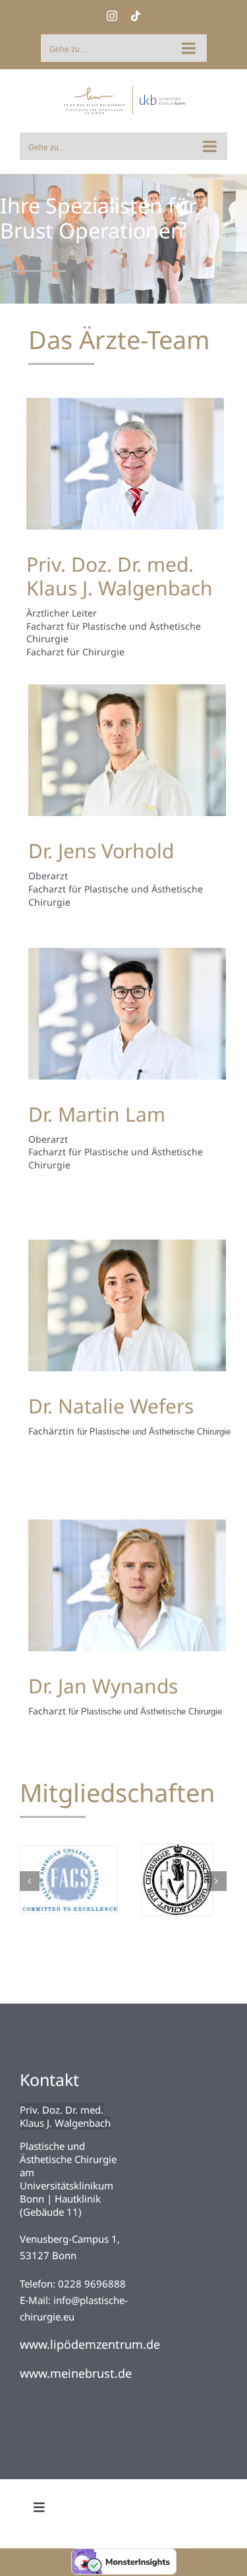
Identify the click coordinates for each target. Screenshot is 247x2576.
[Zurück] (30, 1869)
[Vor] (217, 1869)
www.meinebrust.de (76, 2349)
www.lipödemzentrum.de (90, 2320)
